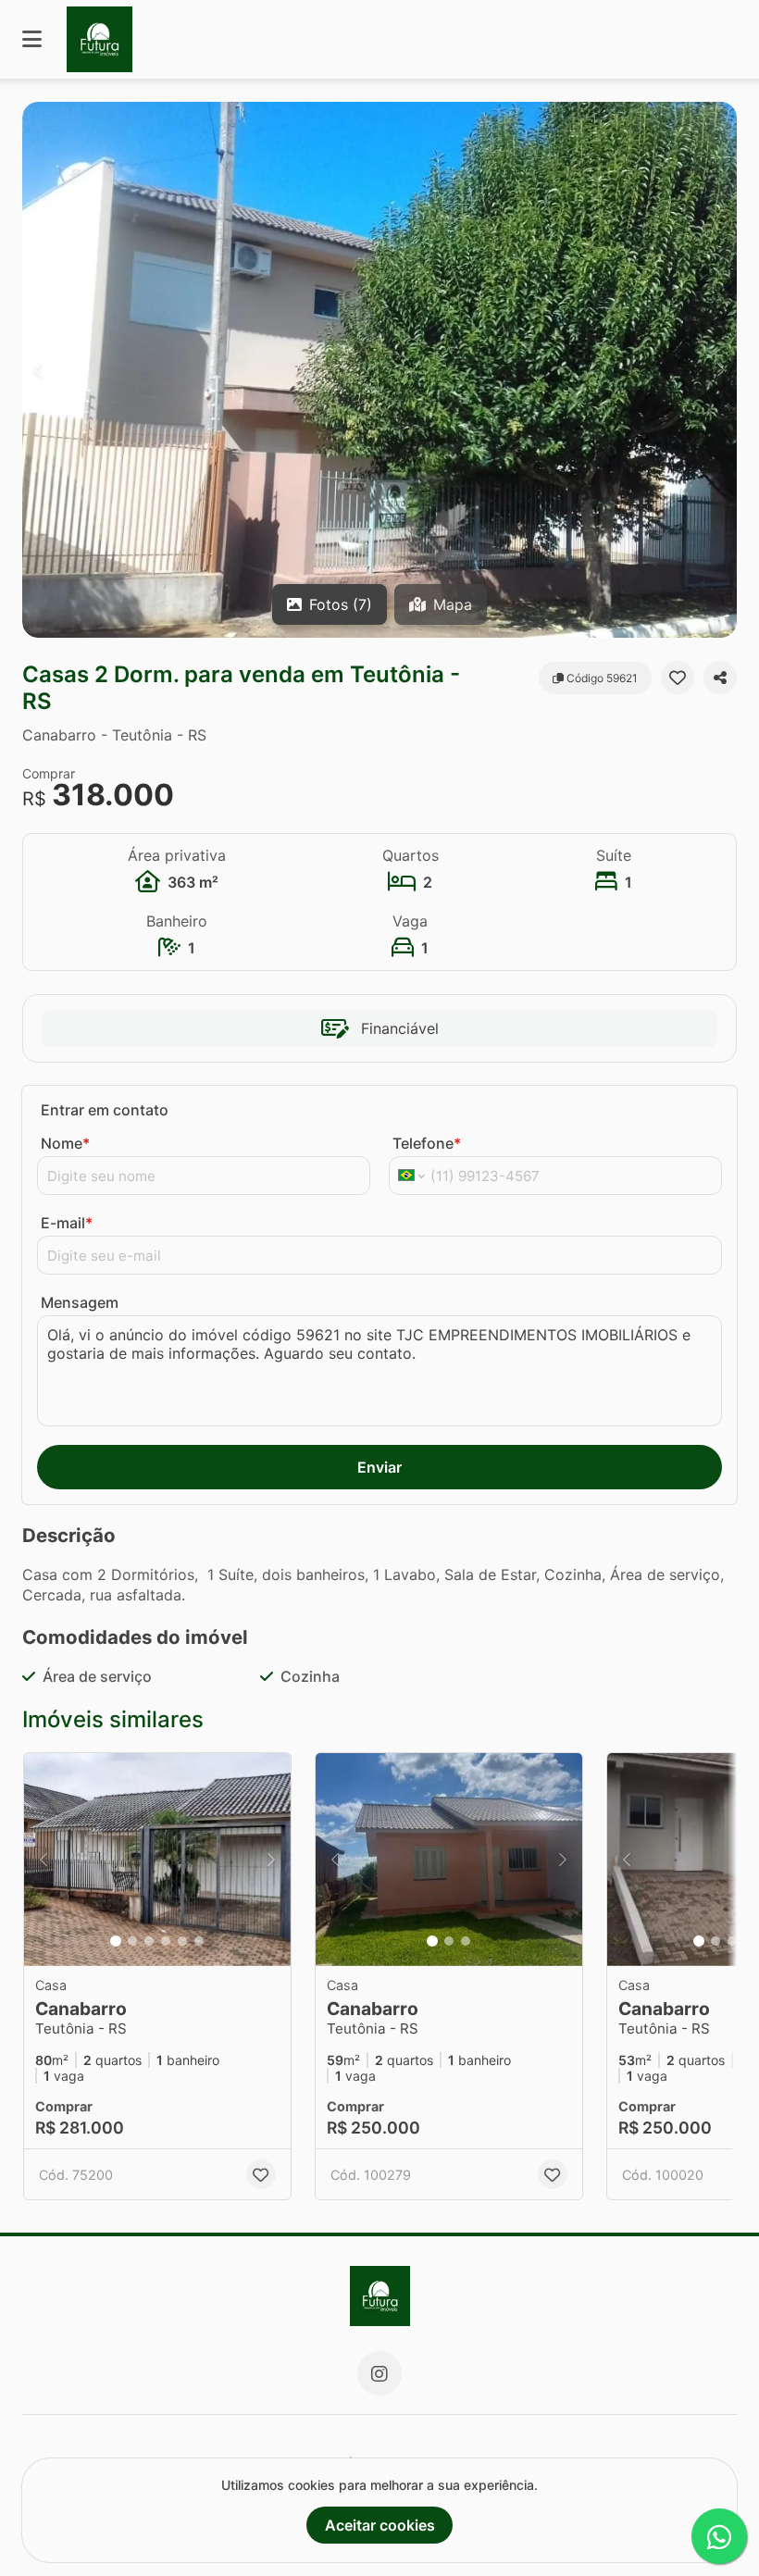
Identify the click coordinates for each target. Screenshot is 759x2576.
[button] (379, 370)
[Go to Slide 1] (116, 1941)
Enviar (379, 1467)
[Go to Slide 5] (182, 1941)
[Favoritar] (678, 678)
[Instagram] (379, 2373)
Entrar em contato (105, 1110)
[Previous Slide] (38, 370)
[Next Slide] (721, 370)
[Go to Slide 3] (149, 1941)
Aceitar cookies (380, 2525)
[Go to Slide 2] (132, 1941)
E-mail (67, 1223)
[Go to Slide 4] (166, 1941)
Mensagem (80, 1302)
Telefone (427, 1143)
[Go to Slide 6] (199, 1941)
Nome (65, 1143)
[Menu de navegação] (32, 39)
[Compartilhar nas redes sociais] (720, 678)
